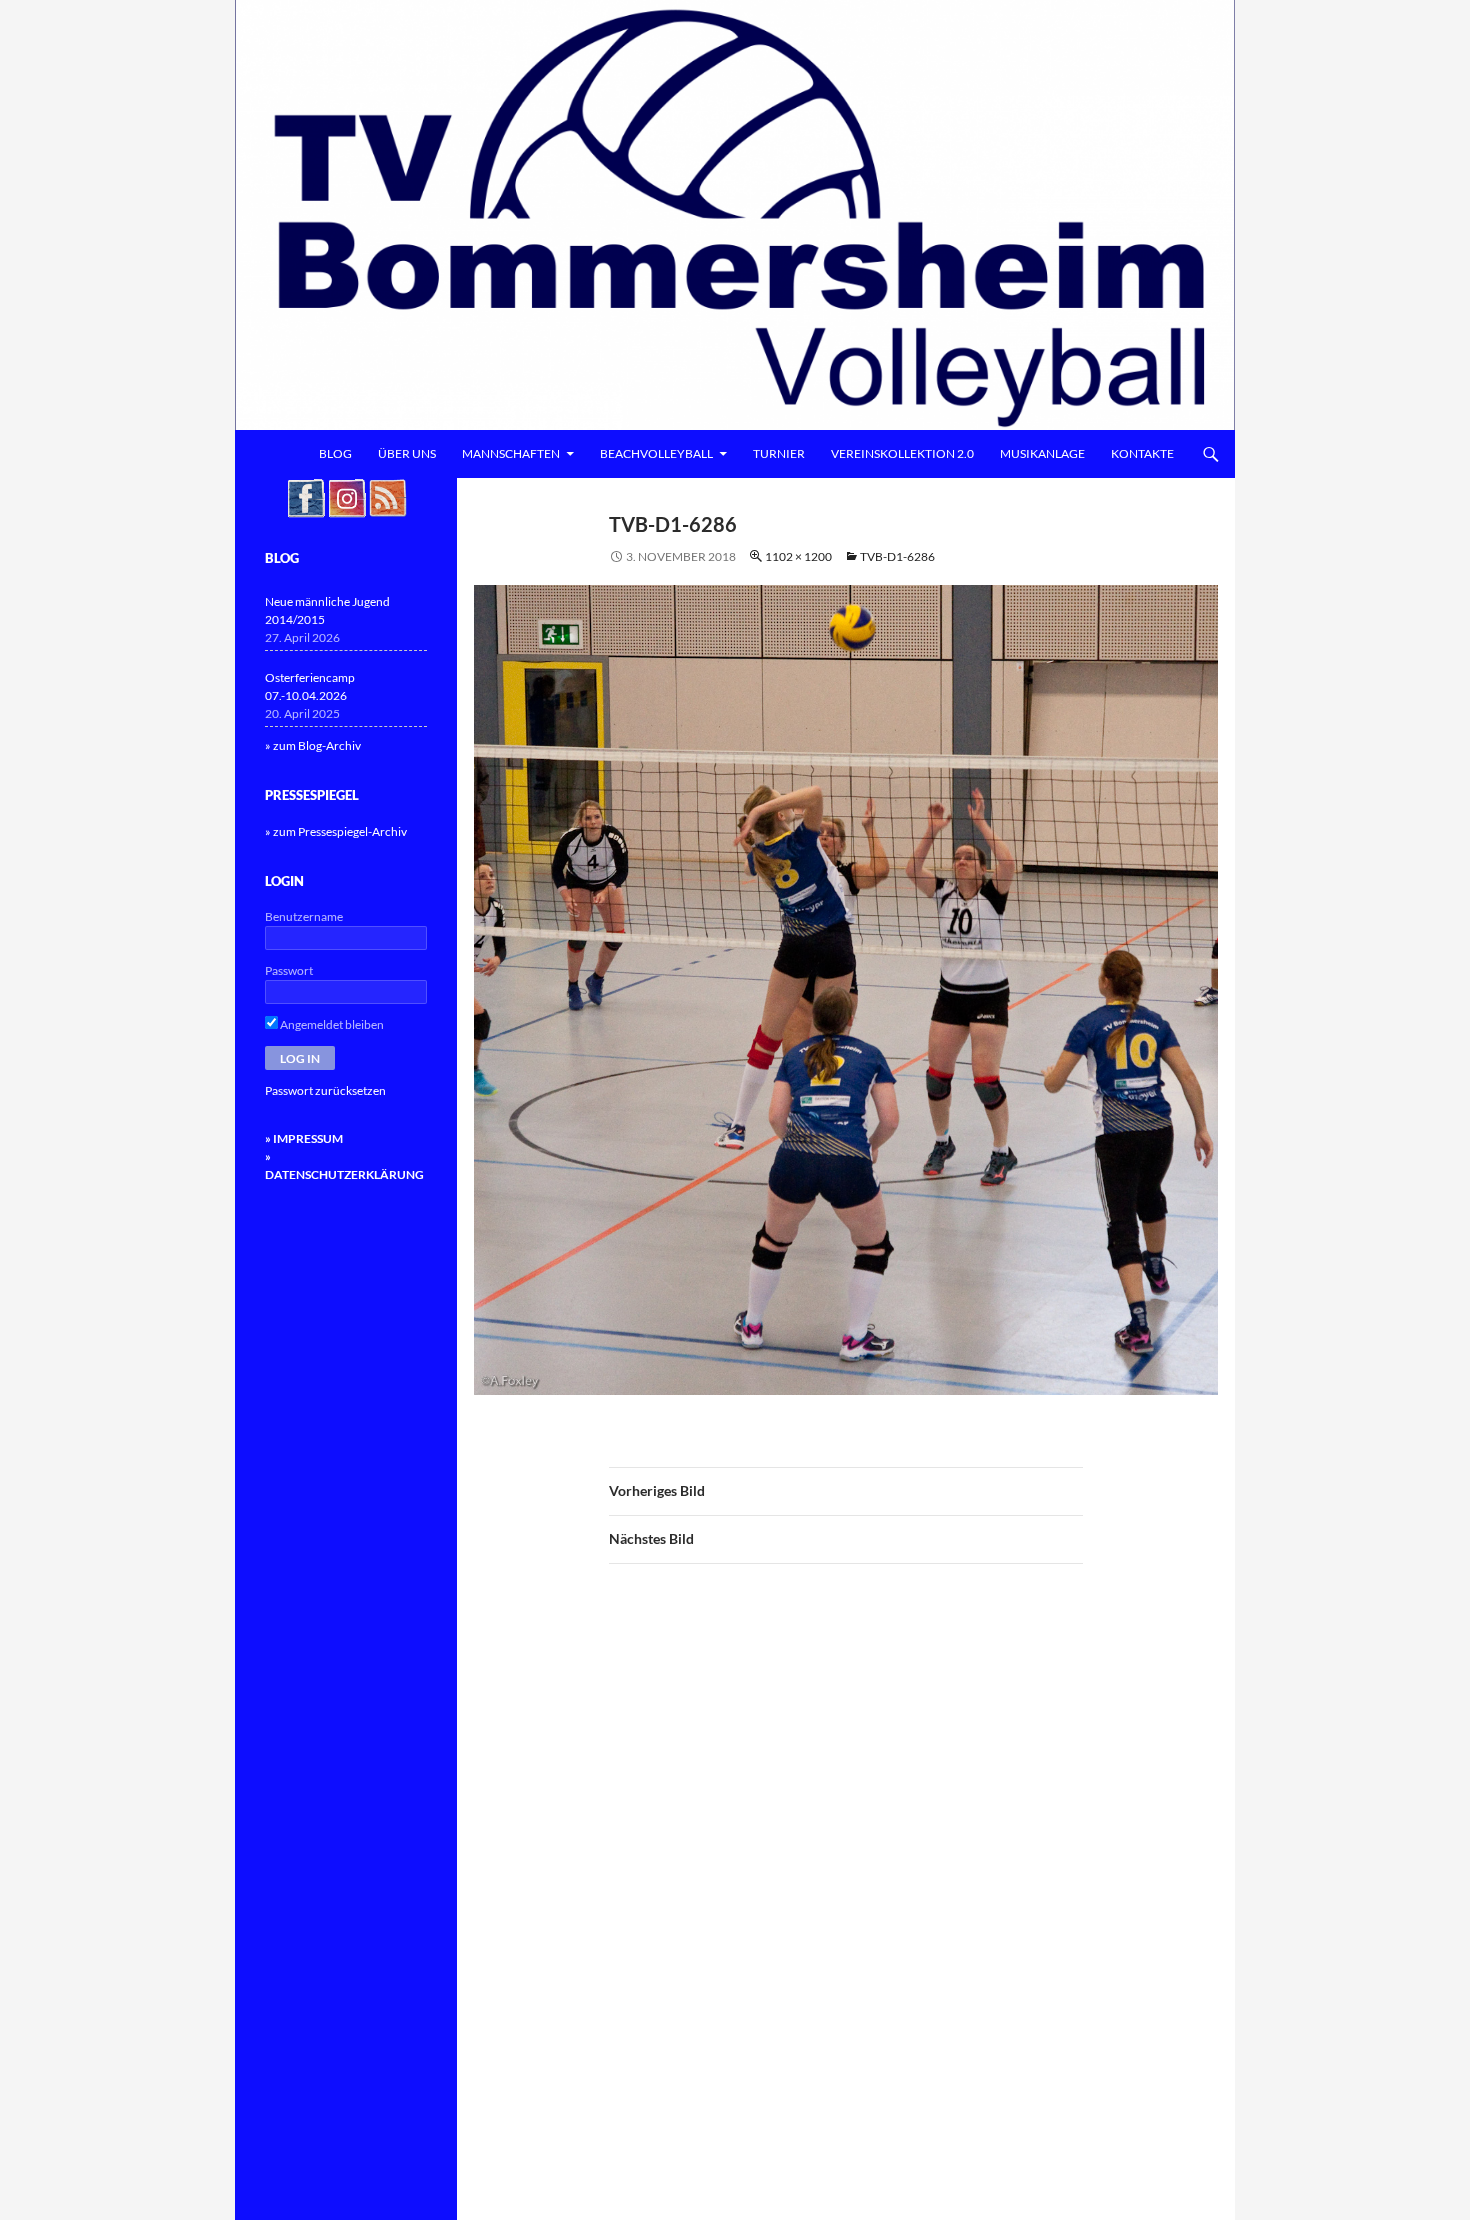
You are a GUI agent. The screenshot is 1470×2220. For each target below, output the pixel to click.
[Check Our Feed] (387, 496)
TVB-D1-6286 (897, 556)
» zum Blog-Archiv (313, 745)
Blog (335, 453)
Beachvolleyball (656, 453)
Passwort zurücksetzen (325, 1090)
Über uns (407, 453)
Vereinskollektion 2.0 (902, 453)
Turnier (779, 453)
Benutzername (304, 916)
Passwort (289, 970)
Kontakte (1142, 453)
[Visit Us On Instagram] (346, 496)
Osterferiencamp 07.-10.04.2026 (310, 686)
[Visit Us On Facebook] (305, 496)
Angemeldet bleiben (331, 1024)
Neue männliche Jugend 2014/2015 (327, 610)
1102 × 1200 (798, 556)
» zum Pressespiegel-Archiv (336, 831)
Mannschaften (511, 453)
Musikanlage (1042, 453)
